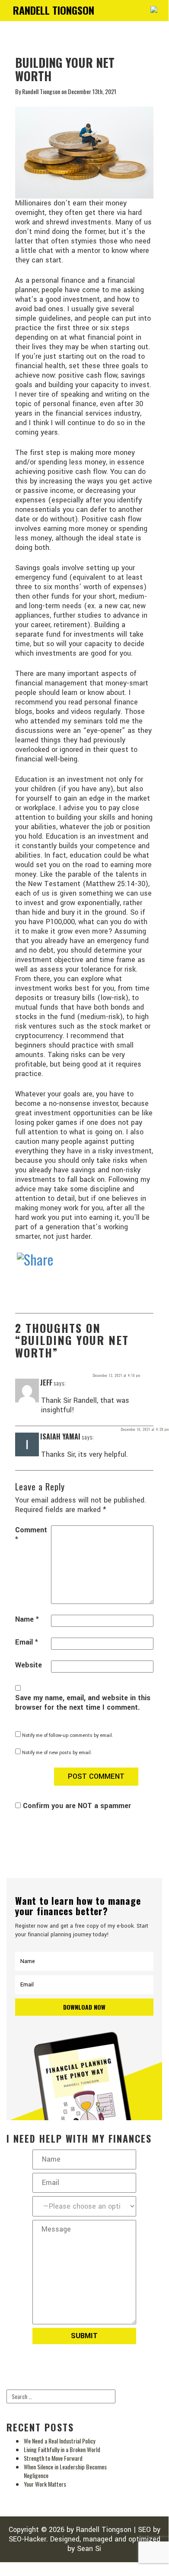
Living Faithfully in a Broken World (62, 2449)
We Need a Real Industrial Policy (59, 2441)
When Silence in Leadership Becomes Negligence (65, 2471)
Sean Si (89, 2549)
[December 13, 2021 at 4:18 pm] (91, 1383)
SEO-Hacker (27, 2539)
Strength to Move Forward (53, 2458)
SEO (144, 2530)
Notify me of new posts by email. (57, 1753)
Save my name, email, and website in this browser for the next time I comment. (83, 1703)
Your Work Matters (45, 2484)
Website (29, 1665)
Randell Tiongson (104, 2530)
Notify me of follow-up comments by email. (68, 1735)
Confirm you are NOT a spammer (76, 1806)
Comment (31, 1535)
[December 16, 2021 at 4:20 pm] (120, 1437)
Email (27, 1642)
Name (27, 1619)
